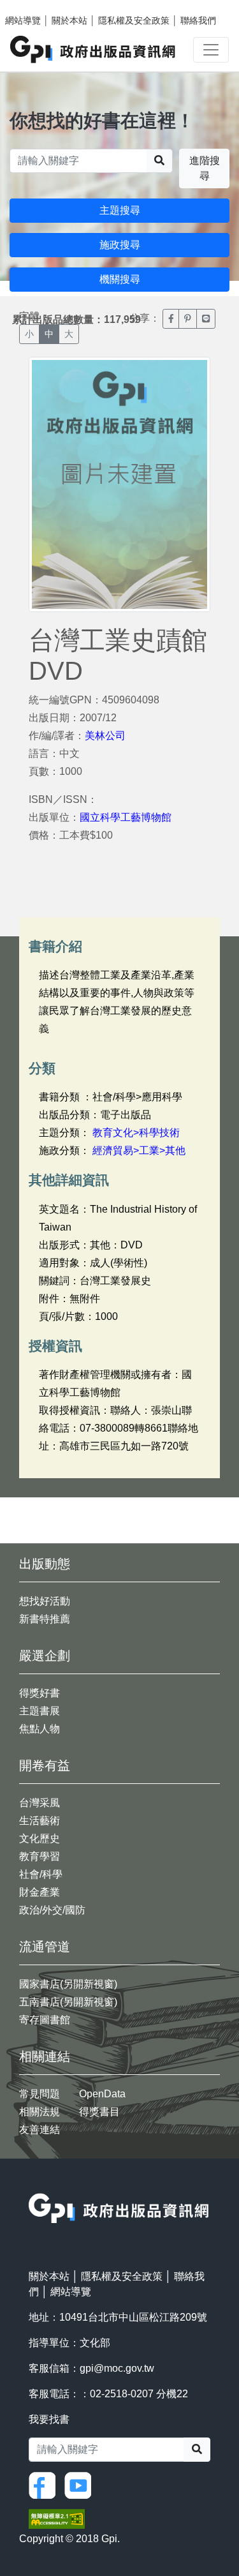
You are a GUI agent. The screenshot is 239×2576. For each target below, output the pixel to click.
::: (33, 2185)
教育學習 (40, 1856)
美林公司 (105, 736)
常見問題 (40, 2094)
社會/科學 (41, 1874)
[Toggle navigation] (211, 50)
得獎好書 (40, 1693)
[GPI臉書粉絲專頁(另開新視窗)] (45, 2484)
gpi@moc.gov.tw (117, 2368)
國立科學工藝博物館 (126, 817)
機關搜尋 (120, 279)
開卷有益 (45, 1765)
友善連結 (40, 2130)
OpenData (102, 2094)
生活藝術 (40, 1821)
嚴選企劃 (45, 1656)
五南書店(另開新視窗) (68, 2002)
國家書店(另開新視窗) (68, 1984)
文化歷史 (40, 1838)
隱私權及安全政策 (134, 20)
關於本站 (69, 20)
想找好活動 (45, 1601)
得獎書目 (99, 2112)
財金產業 (40, 1892)
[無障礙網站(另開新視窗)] (57, 2518)
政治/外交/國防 (52, 1910)
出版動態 (45, 1564)
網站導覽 (23, 20)
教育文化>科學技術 (136, 1133)
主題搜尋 (120, 210)
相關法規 (40, 2112)
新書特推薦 (45, 1619)
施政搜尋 (120, 245)
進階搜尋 (205, 168)
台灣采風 (40, 1803)
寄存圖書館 (45, 2020)
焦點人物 (40, 1729)
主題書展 (40, 1711)
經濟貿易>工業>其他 (139, 1150)
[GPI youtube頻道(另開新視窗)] (81, 2484)
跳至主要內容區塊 (36, 6)
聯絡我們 (198, 20)
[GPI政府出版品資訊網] (93, 49)
